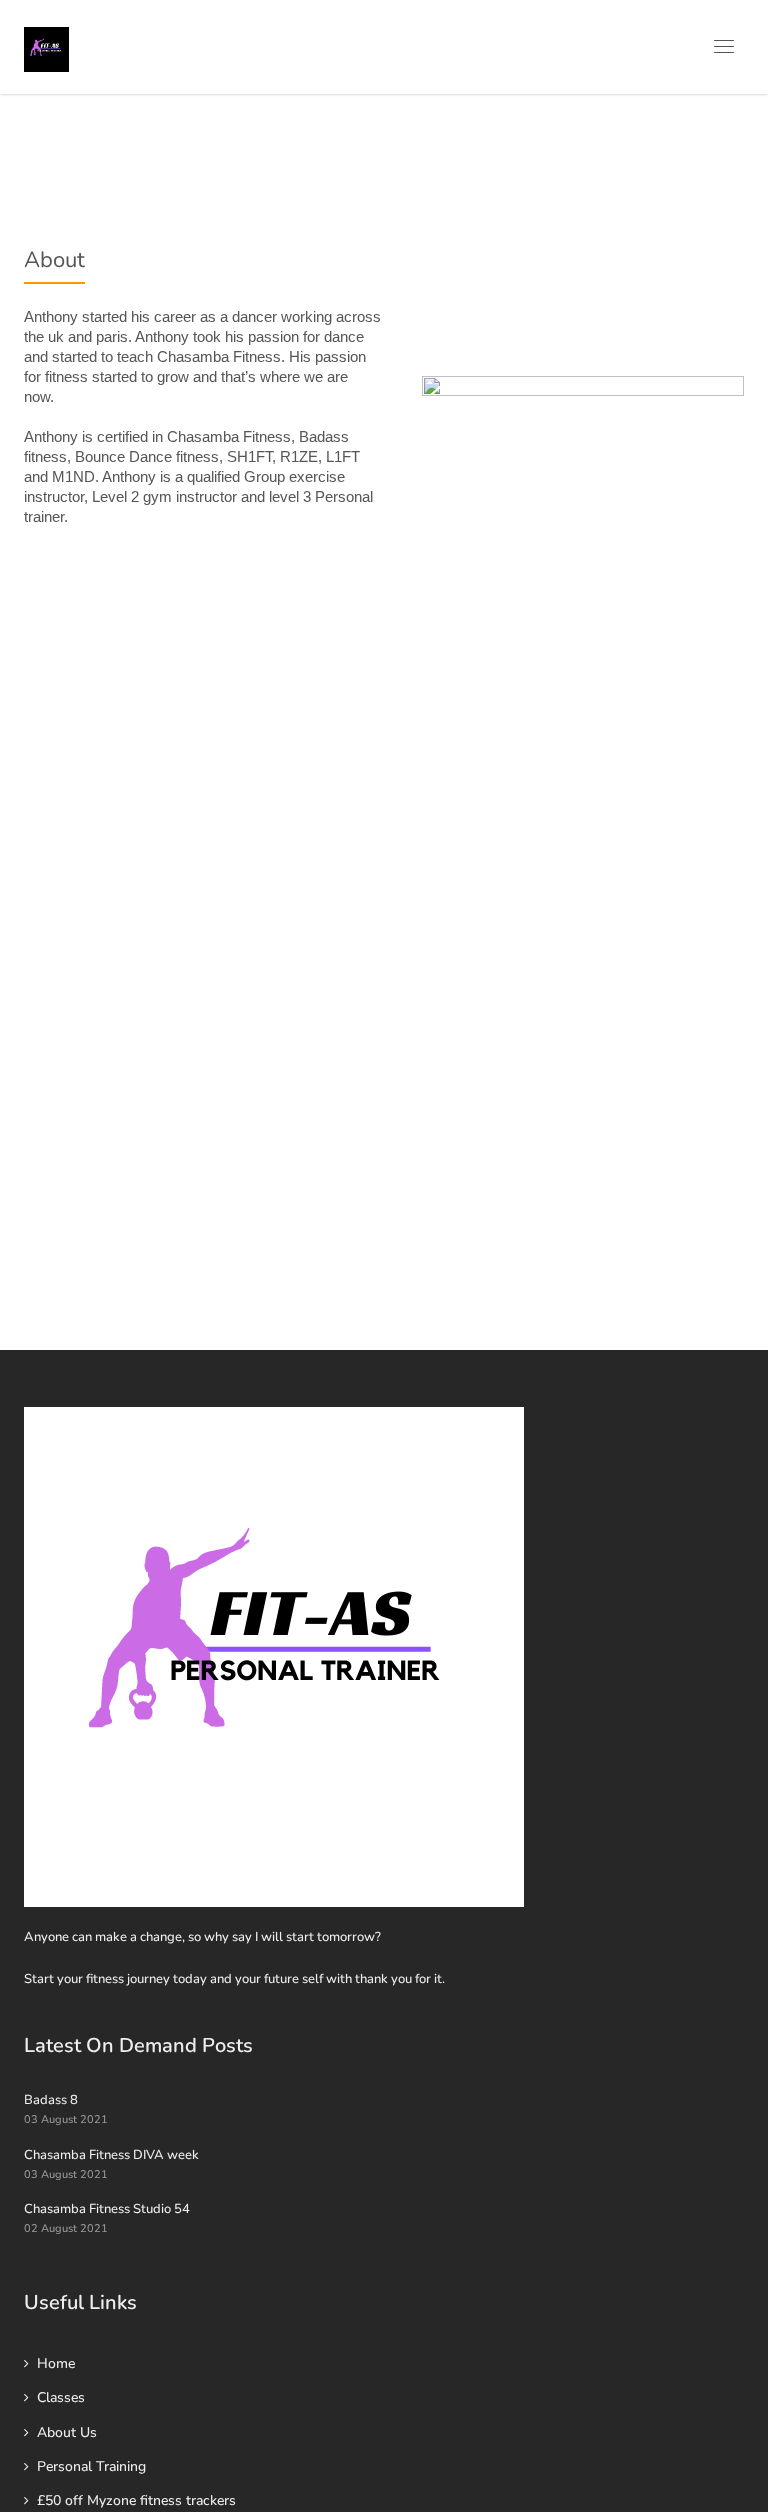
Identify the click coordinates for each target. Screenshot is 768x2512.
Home (56, 2363)
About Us (67, 2432)
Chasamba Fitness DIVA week (111, 2155)
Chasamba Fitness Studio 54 (107, 2209)
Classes (61, 2397)
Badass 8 (51, 2100)
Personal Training (91, 2466)
